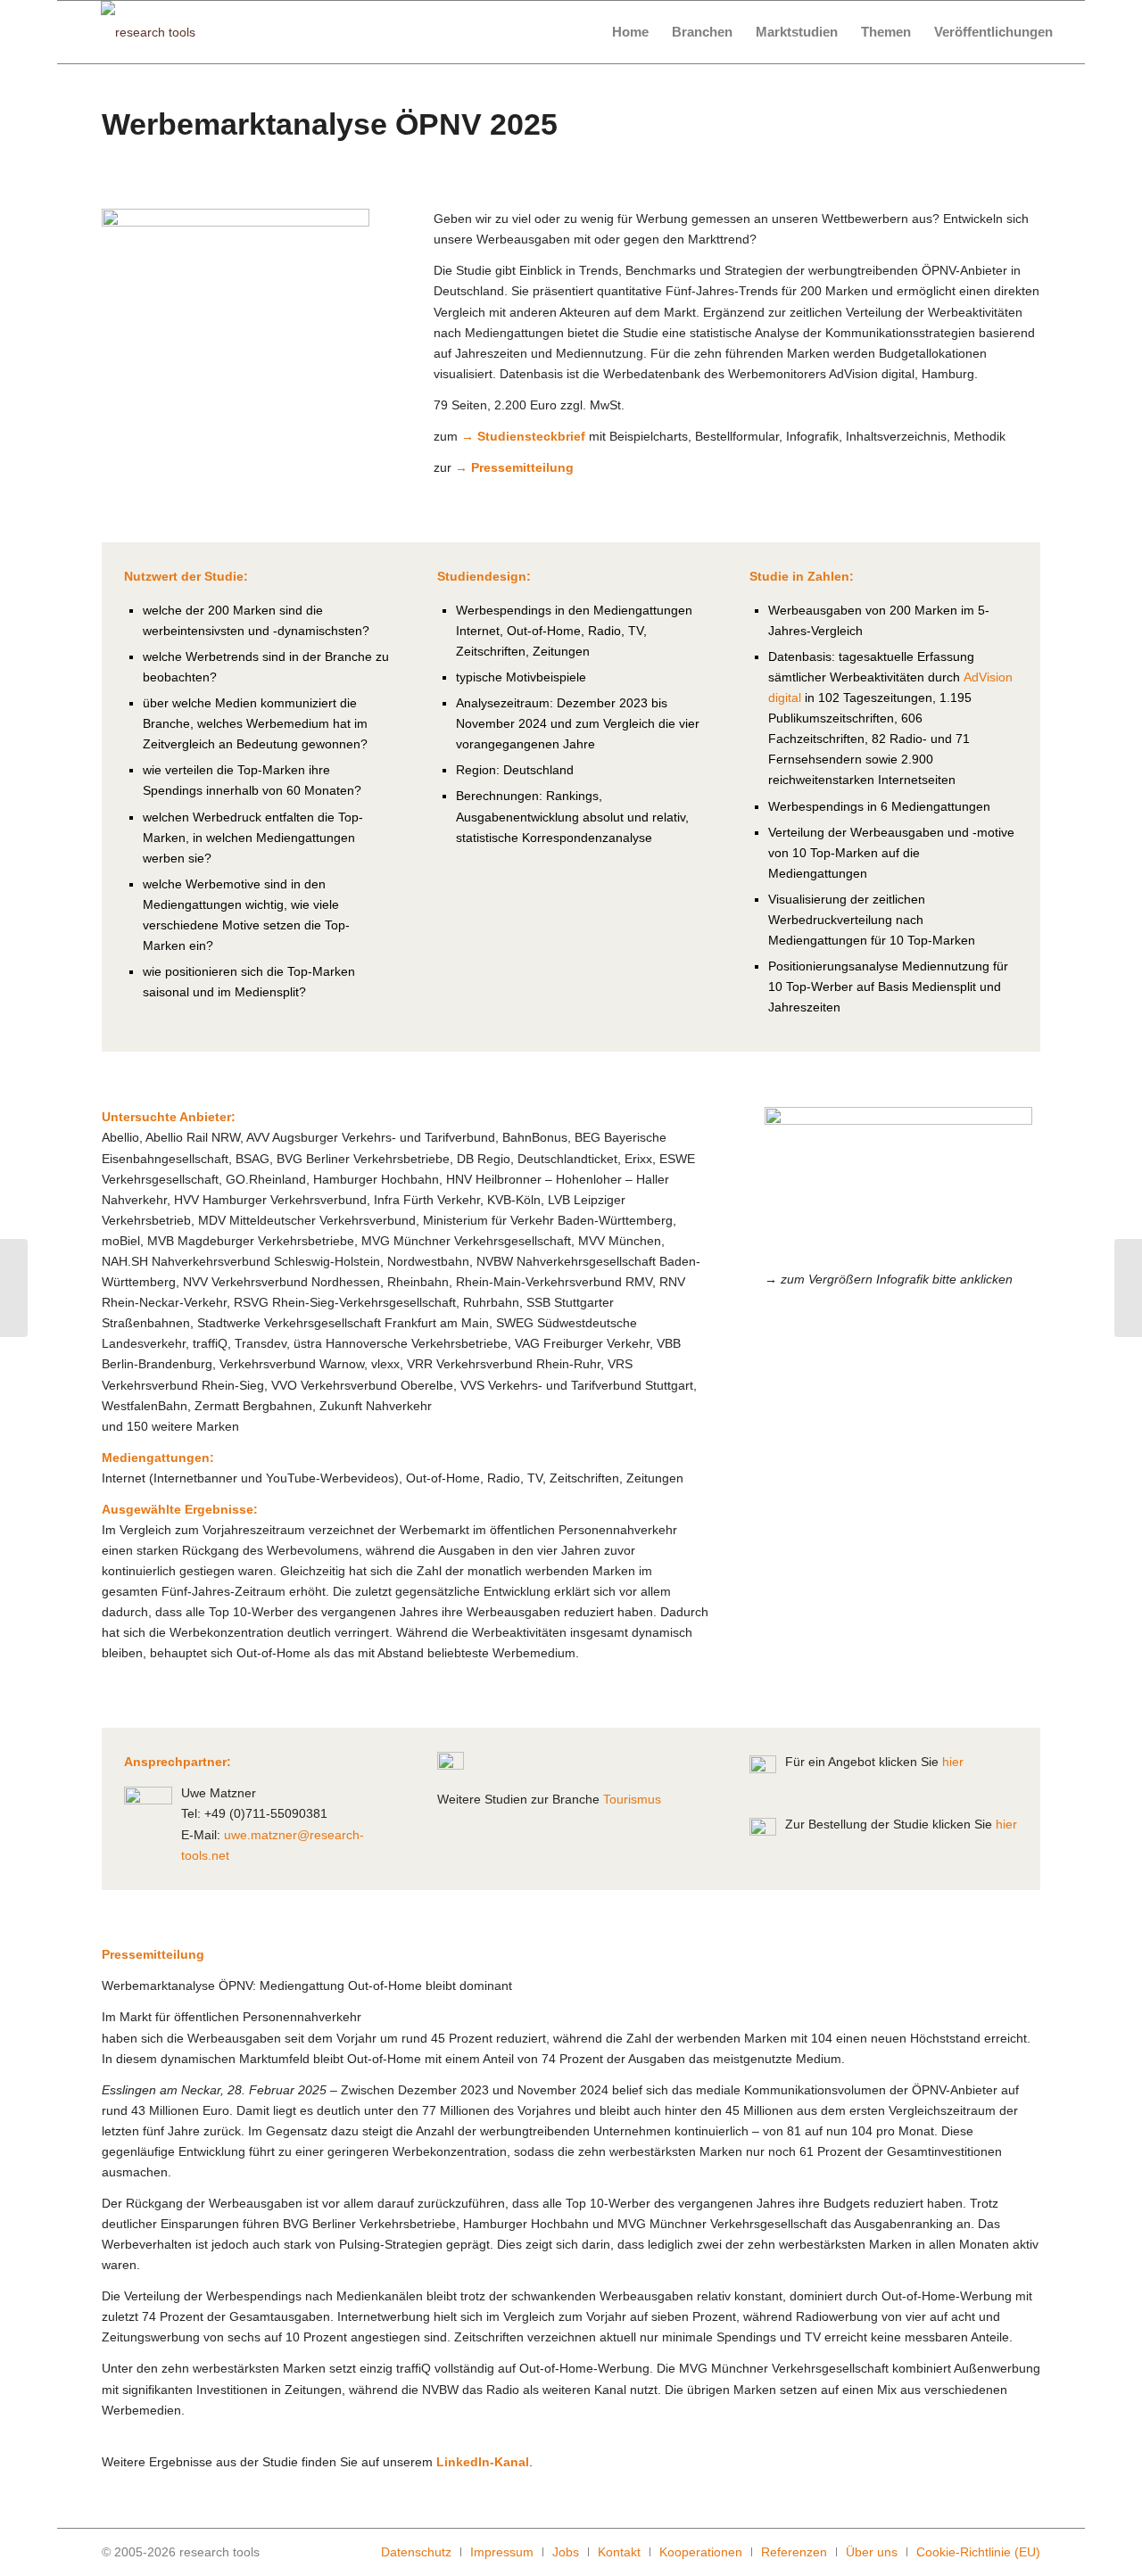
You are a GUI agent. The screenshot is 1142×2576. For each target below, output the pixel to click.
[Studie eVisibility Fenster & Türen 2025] (1128, 1288)
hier (953, 1762)
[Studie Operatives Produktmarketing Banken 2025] (14, 1288)
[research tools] (148, 32)
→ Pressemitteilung (514, 467)
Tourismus (632, 1799)
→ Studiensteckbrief (523, 436)
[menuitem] (630, 32)
